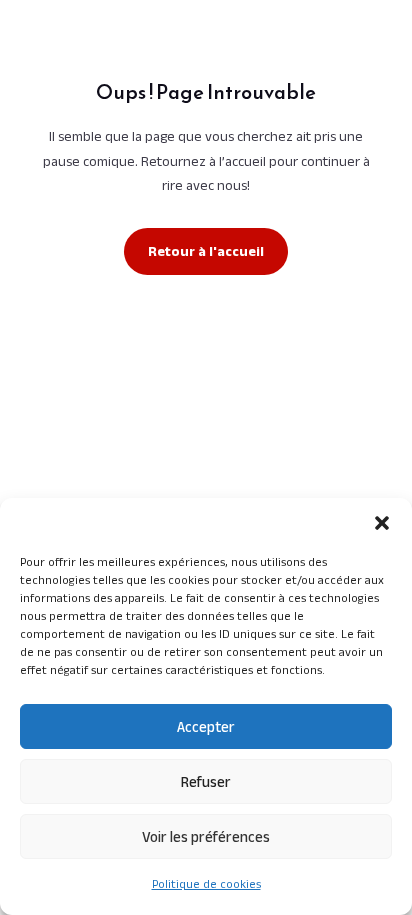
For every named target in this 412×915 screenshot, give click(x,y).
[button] (382, 523)
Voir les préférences (206, 836)
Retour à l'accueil (206, 251)
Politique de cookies (206, 883)
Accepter (206, 726)
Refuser (206, 781)
